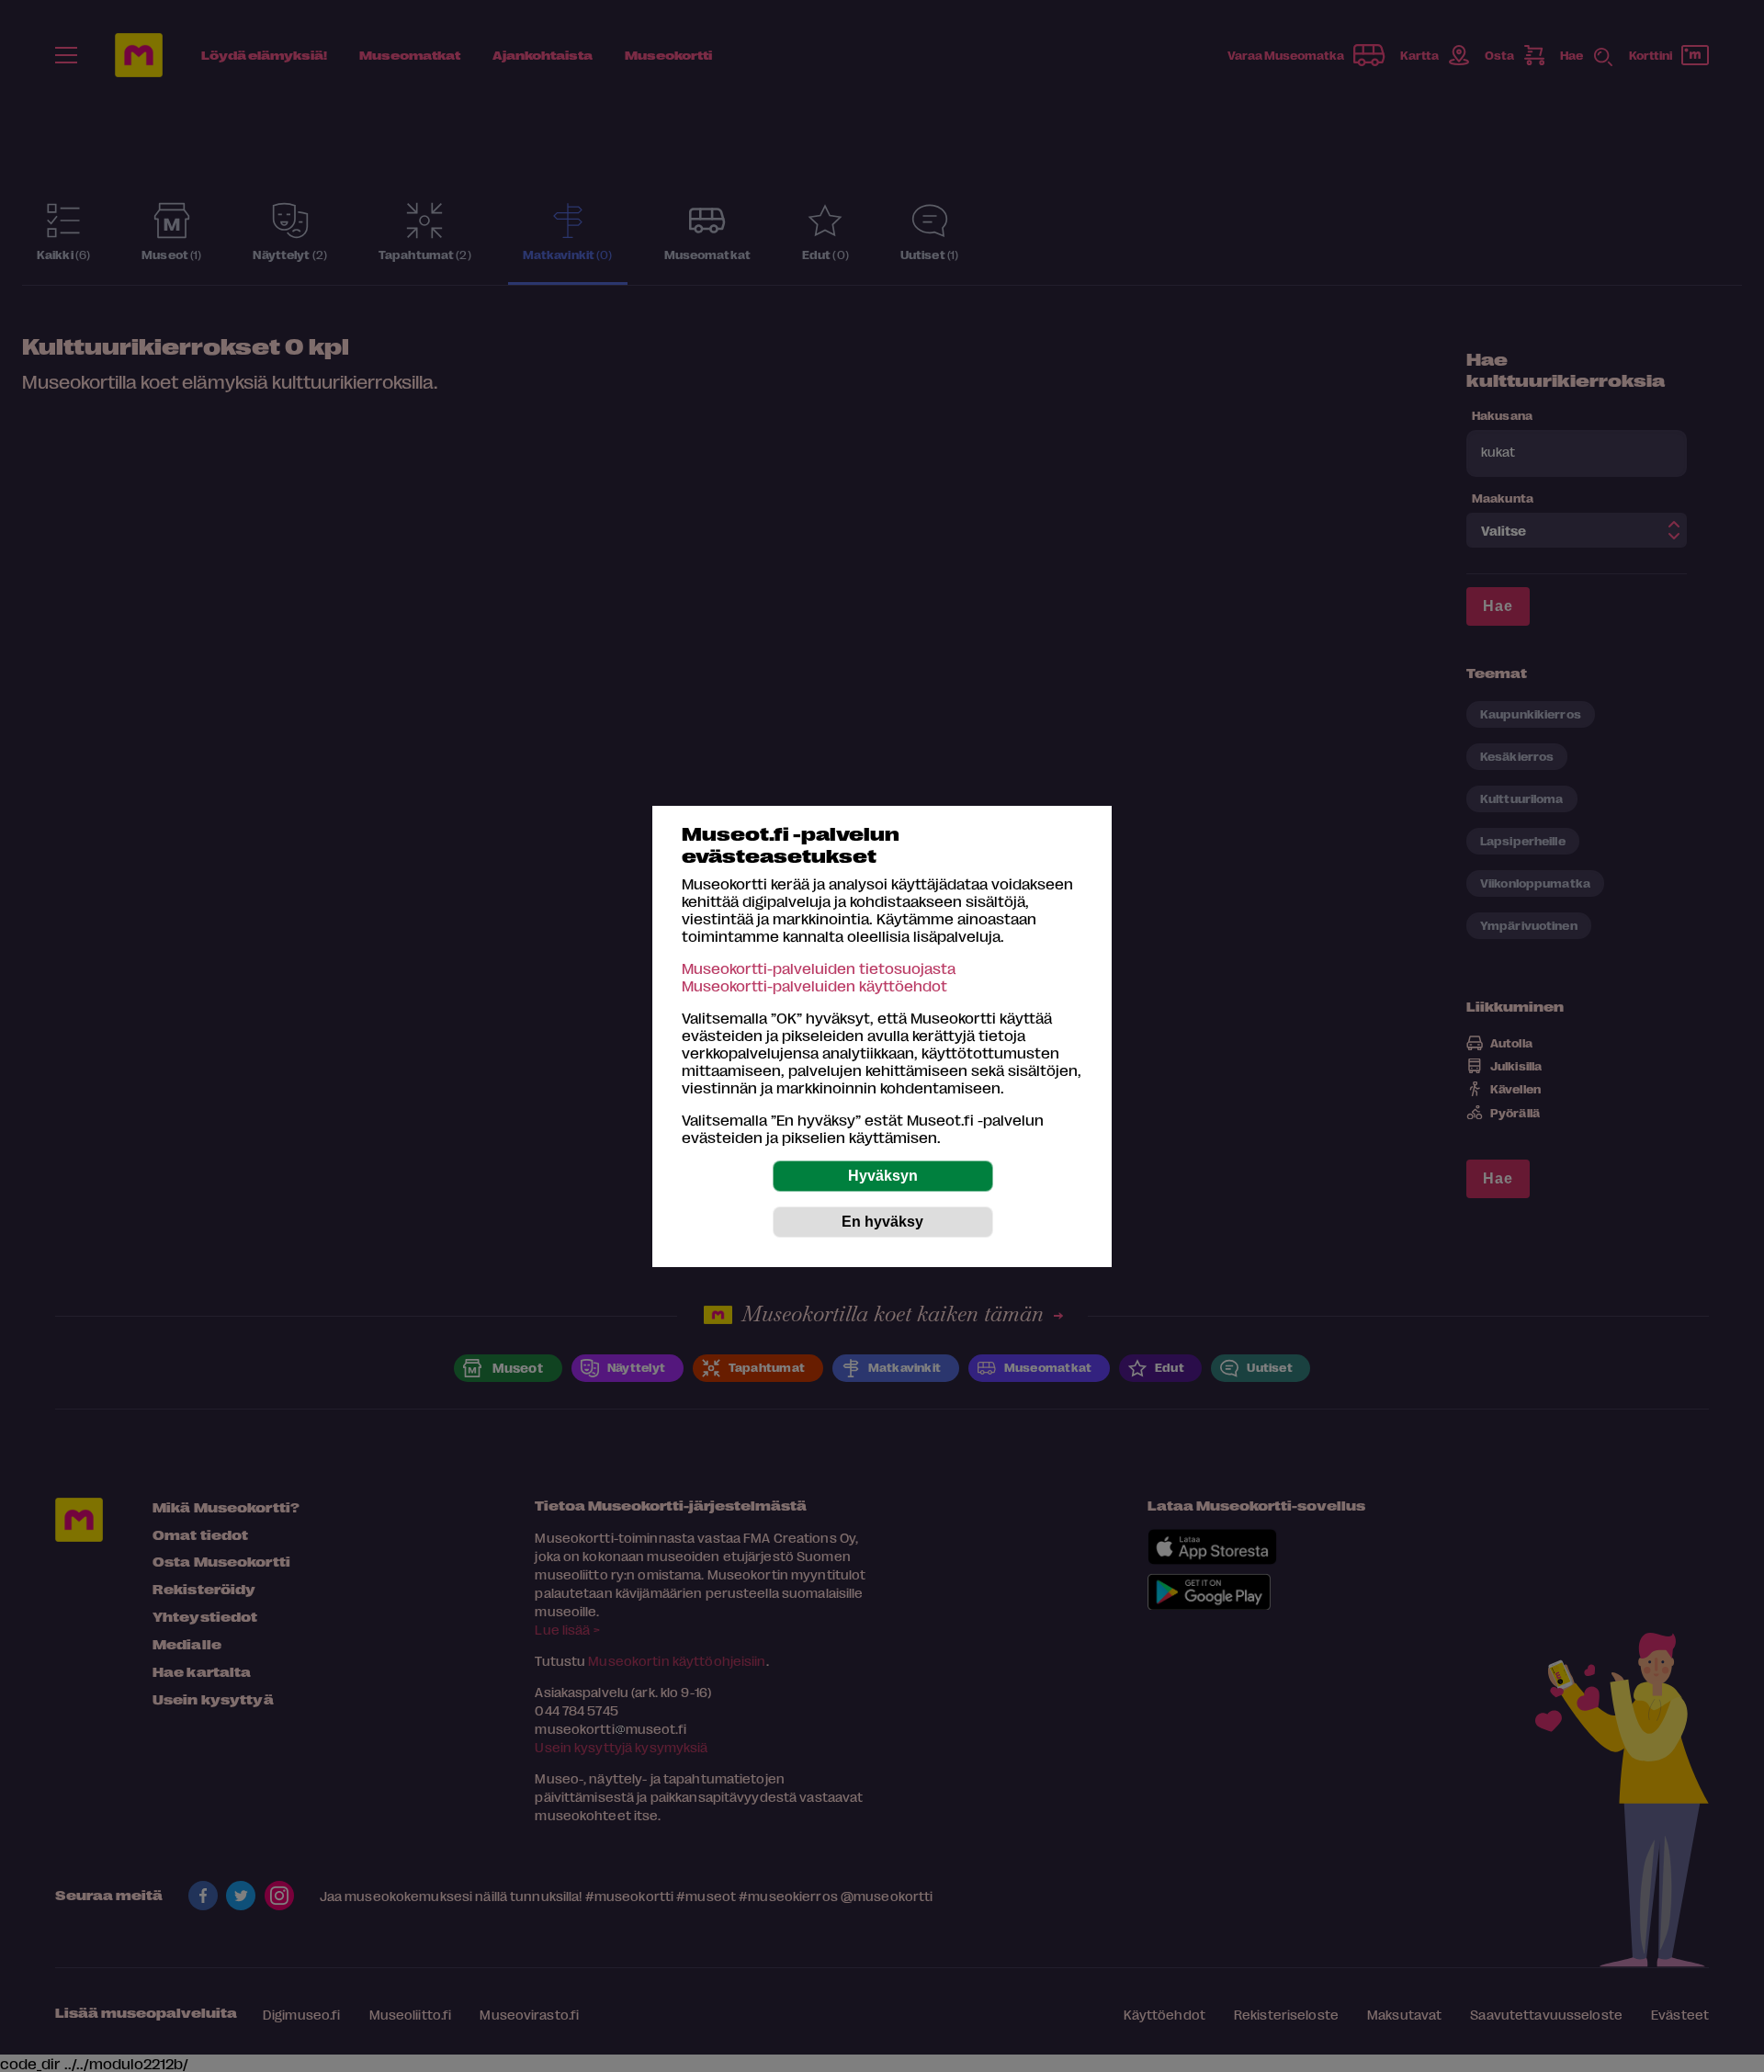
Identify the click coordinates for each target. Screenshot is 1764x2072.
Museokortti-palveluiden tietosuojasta (819, 968)
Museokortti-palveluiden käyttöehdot (814, 985)
